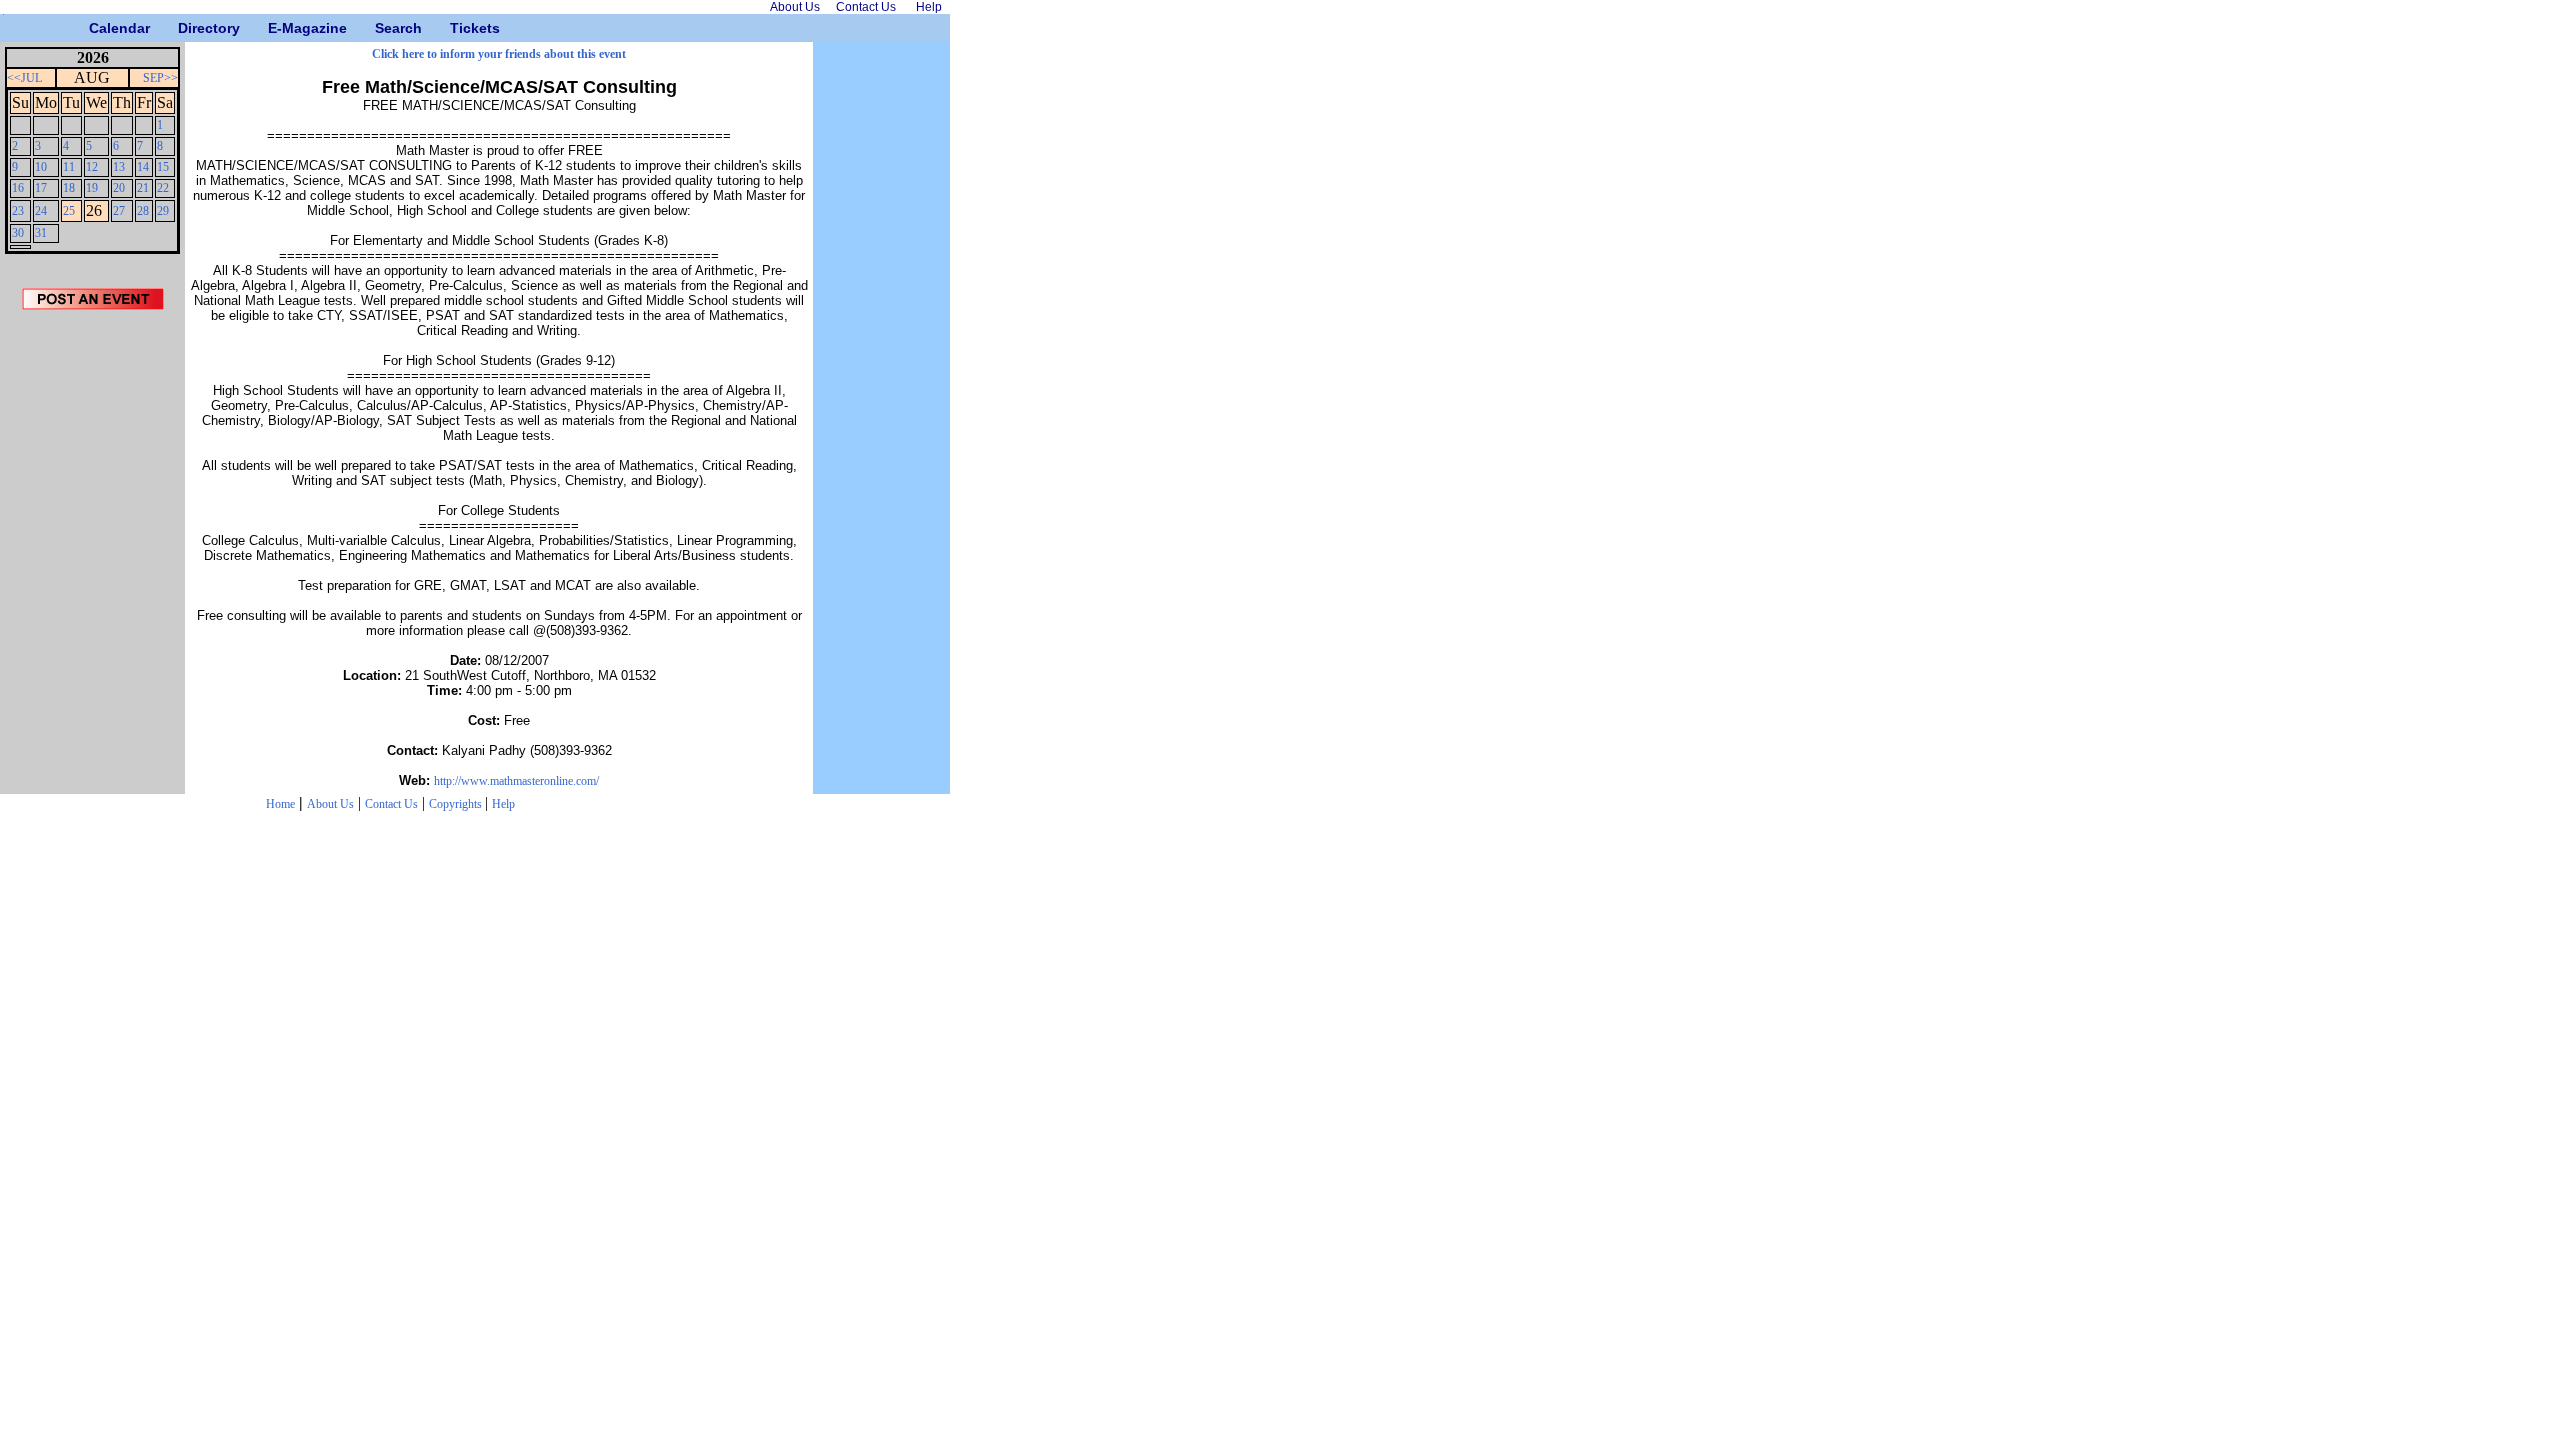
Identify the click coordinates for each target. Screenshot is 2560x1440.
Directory (185, 28)
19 (92, 188)
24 (41, 211)
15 (163, 167)
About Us (330, 804)
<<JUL (24, 78)
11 (69, 167)
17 (41, 188)
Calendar (96, 28)
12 (92, 167)
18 (69, 188)
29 (163, 211)
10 (41, 167)
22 (163, 188)
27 (119, 211)
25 (69, 211)
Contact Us (391, 804)
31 (41, 233)
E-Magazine (275, 28)
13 (119, 167)
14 (143, 167)
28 (143, 211)
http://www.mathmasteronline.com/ (516, 781)
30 (18, 233)
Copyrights (457, 804)
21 (143, 188)
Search (382, 28)
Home (280, 804)
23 (18, 211)
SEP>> (160, 78)
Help (503, 804)
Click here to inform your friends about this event (499, 54)
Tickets (457, 28)
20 (119, 188)
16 (18, 188)
